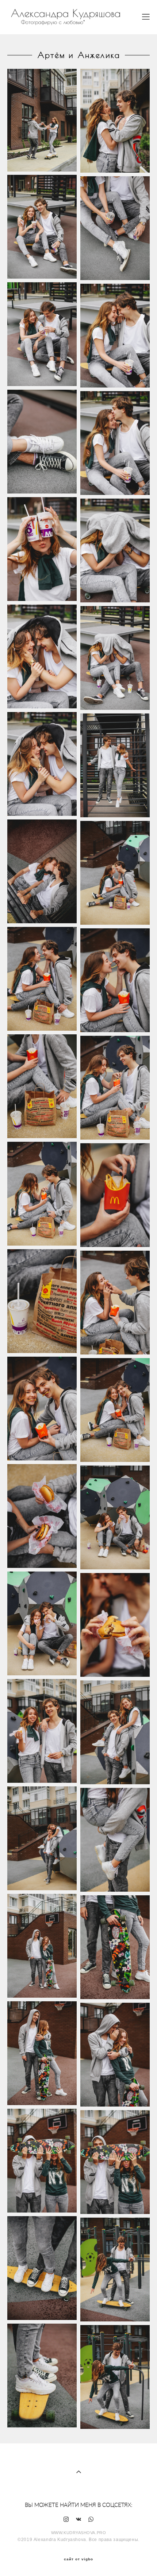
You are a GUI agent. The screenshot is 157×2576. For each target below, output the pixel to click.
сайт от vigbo (78, 2559)
